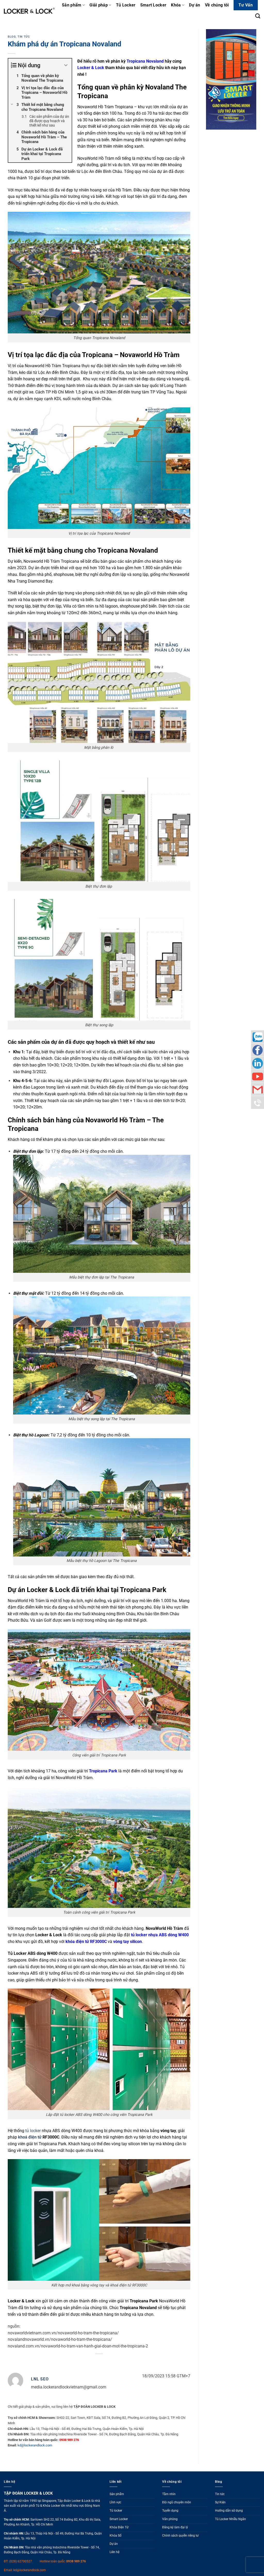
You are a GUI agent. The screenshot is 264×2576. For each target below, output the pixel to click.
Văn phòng (170, 2519)
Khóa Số (115, 2536)
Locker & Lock (91, 68)
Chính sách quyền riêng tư (180, 2536)
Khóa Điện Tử (119, 2527)
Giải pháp (99, 5)
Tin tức (24, 37)
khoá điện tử (30, 2137)
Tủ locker (116, 2511)
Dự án (195, 5)
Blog (12, 37)
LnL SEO (40, 2379)
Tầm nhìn (169, 2494)
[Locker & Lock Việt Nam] (29, 11)
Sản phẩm (72, 5)
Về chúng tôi (217, 5)
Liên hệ (114, 2552)
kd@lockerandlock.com (35, 2445)
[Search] (258, 16)
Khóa (176, 5)
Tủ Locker (126, 5)
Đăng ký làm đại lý (175, 2527)
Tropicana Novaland (145, 61)
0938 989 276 (76, 2561)
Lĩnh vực (115, 2502)
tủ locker (33, 2131)
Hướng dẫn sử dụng (229, 2511)
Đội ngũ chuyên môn (177, 2502)
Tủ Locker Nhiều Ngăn (230, 2519)
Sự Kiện (220, 2502)
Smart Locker (153, 5)
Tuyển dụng (170, 2511)
